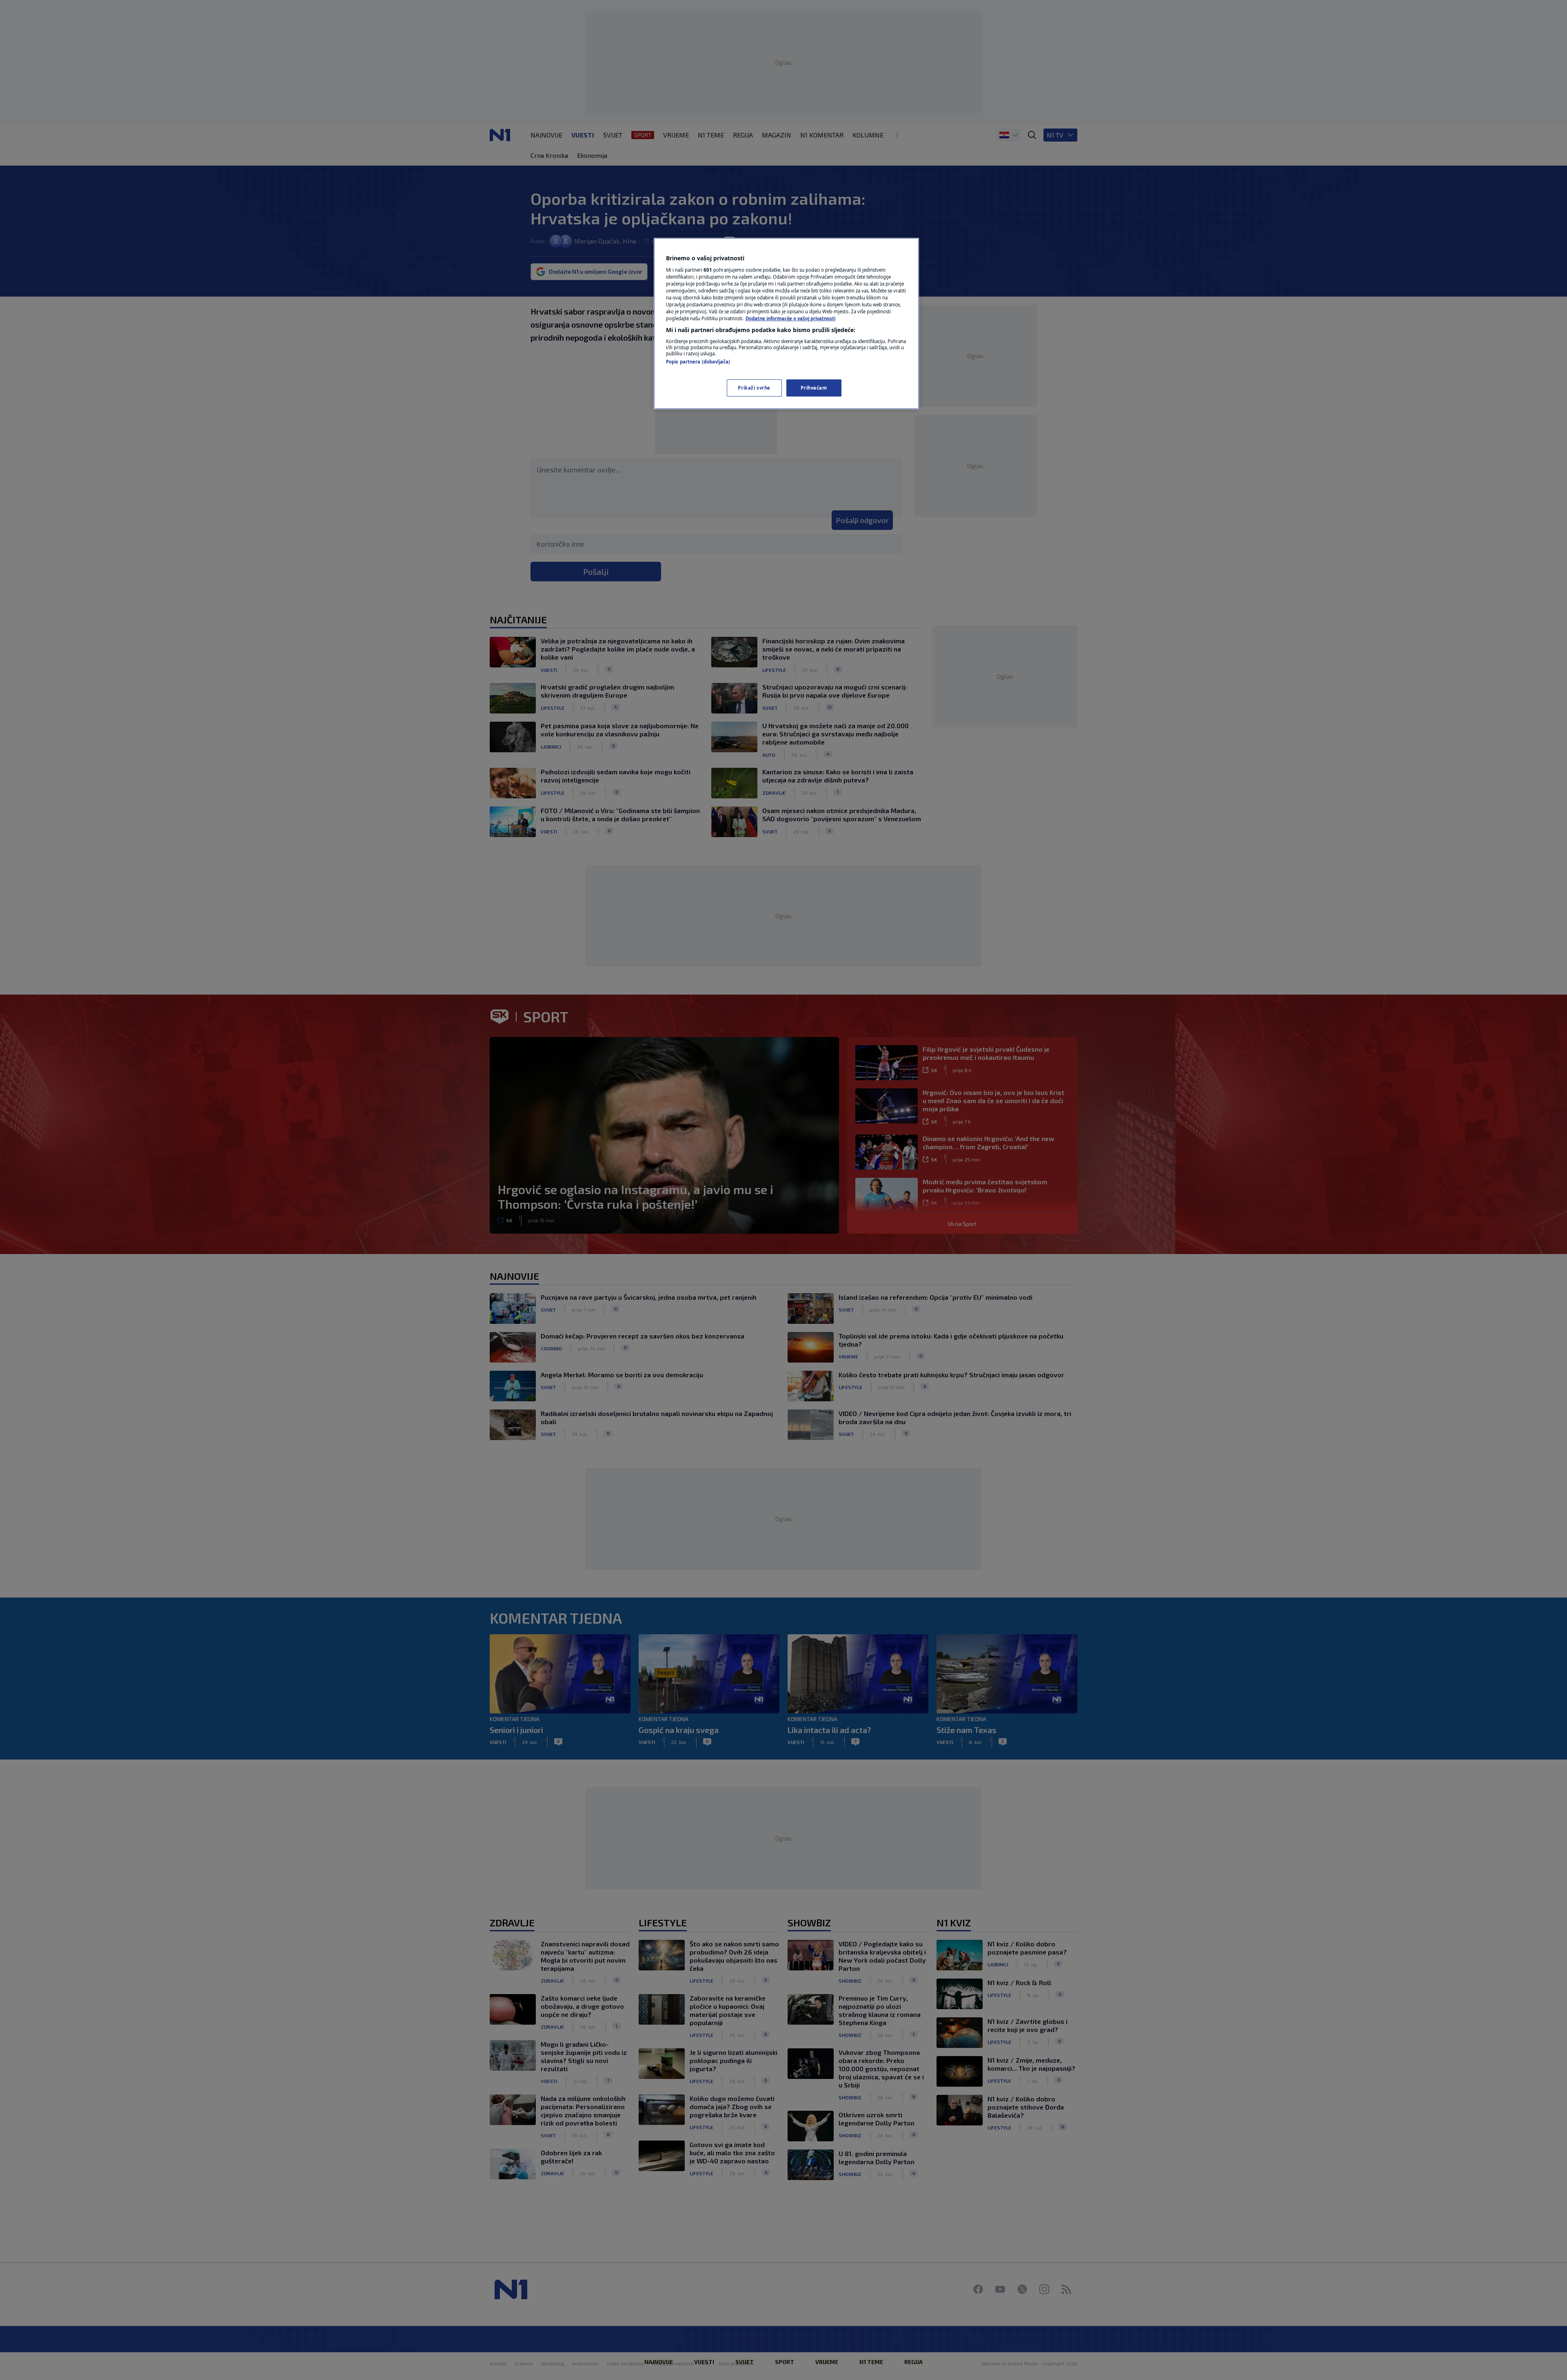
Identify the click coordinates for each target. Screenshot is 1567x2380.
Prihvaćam (814, 388)
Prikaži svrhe (754, 388)
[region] (786, 324)
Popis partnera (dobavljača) (698, 362)
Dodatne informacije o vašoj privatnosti (790, 318)
